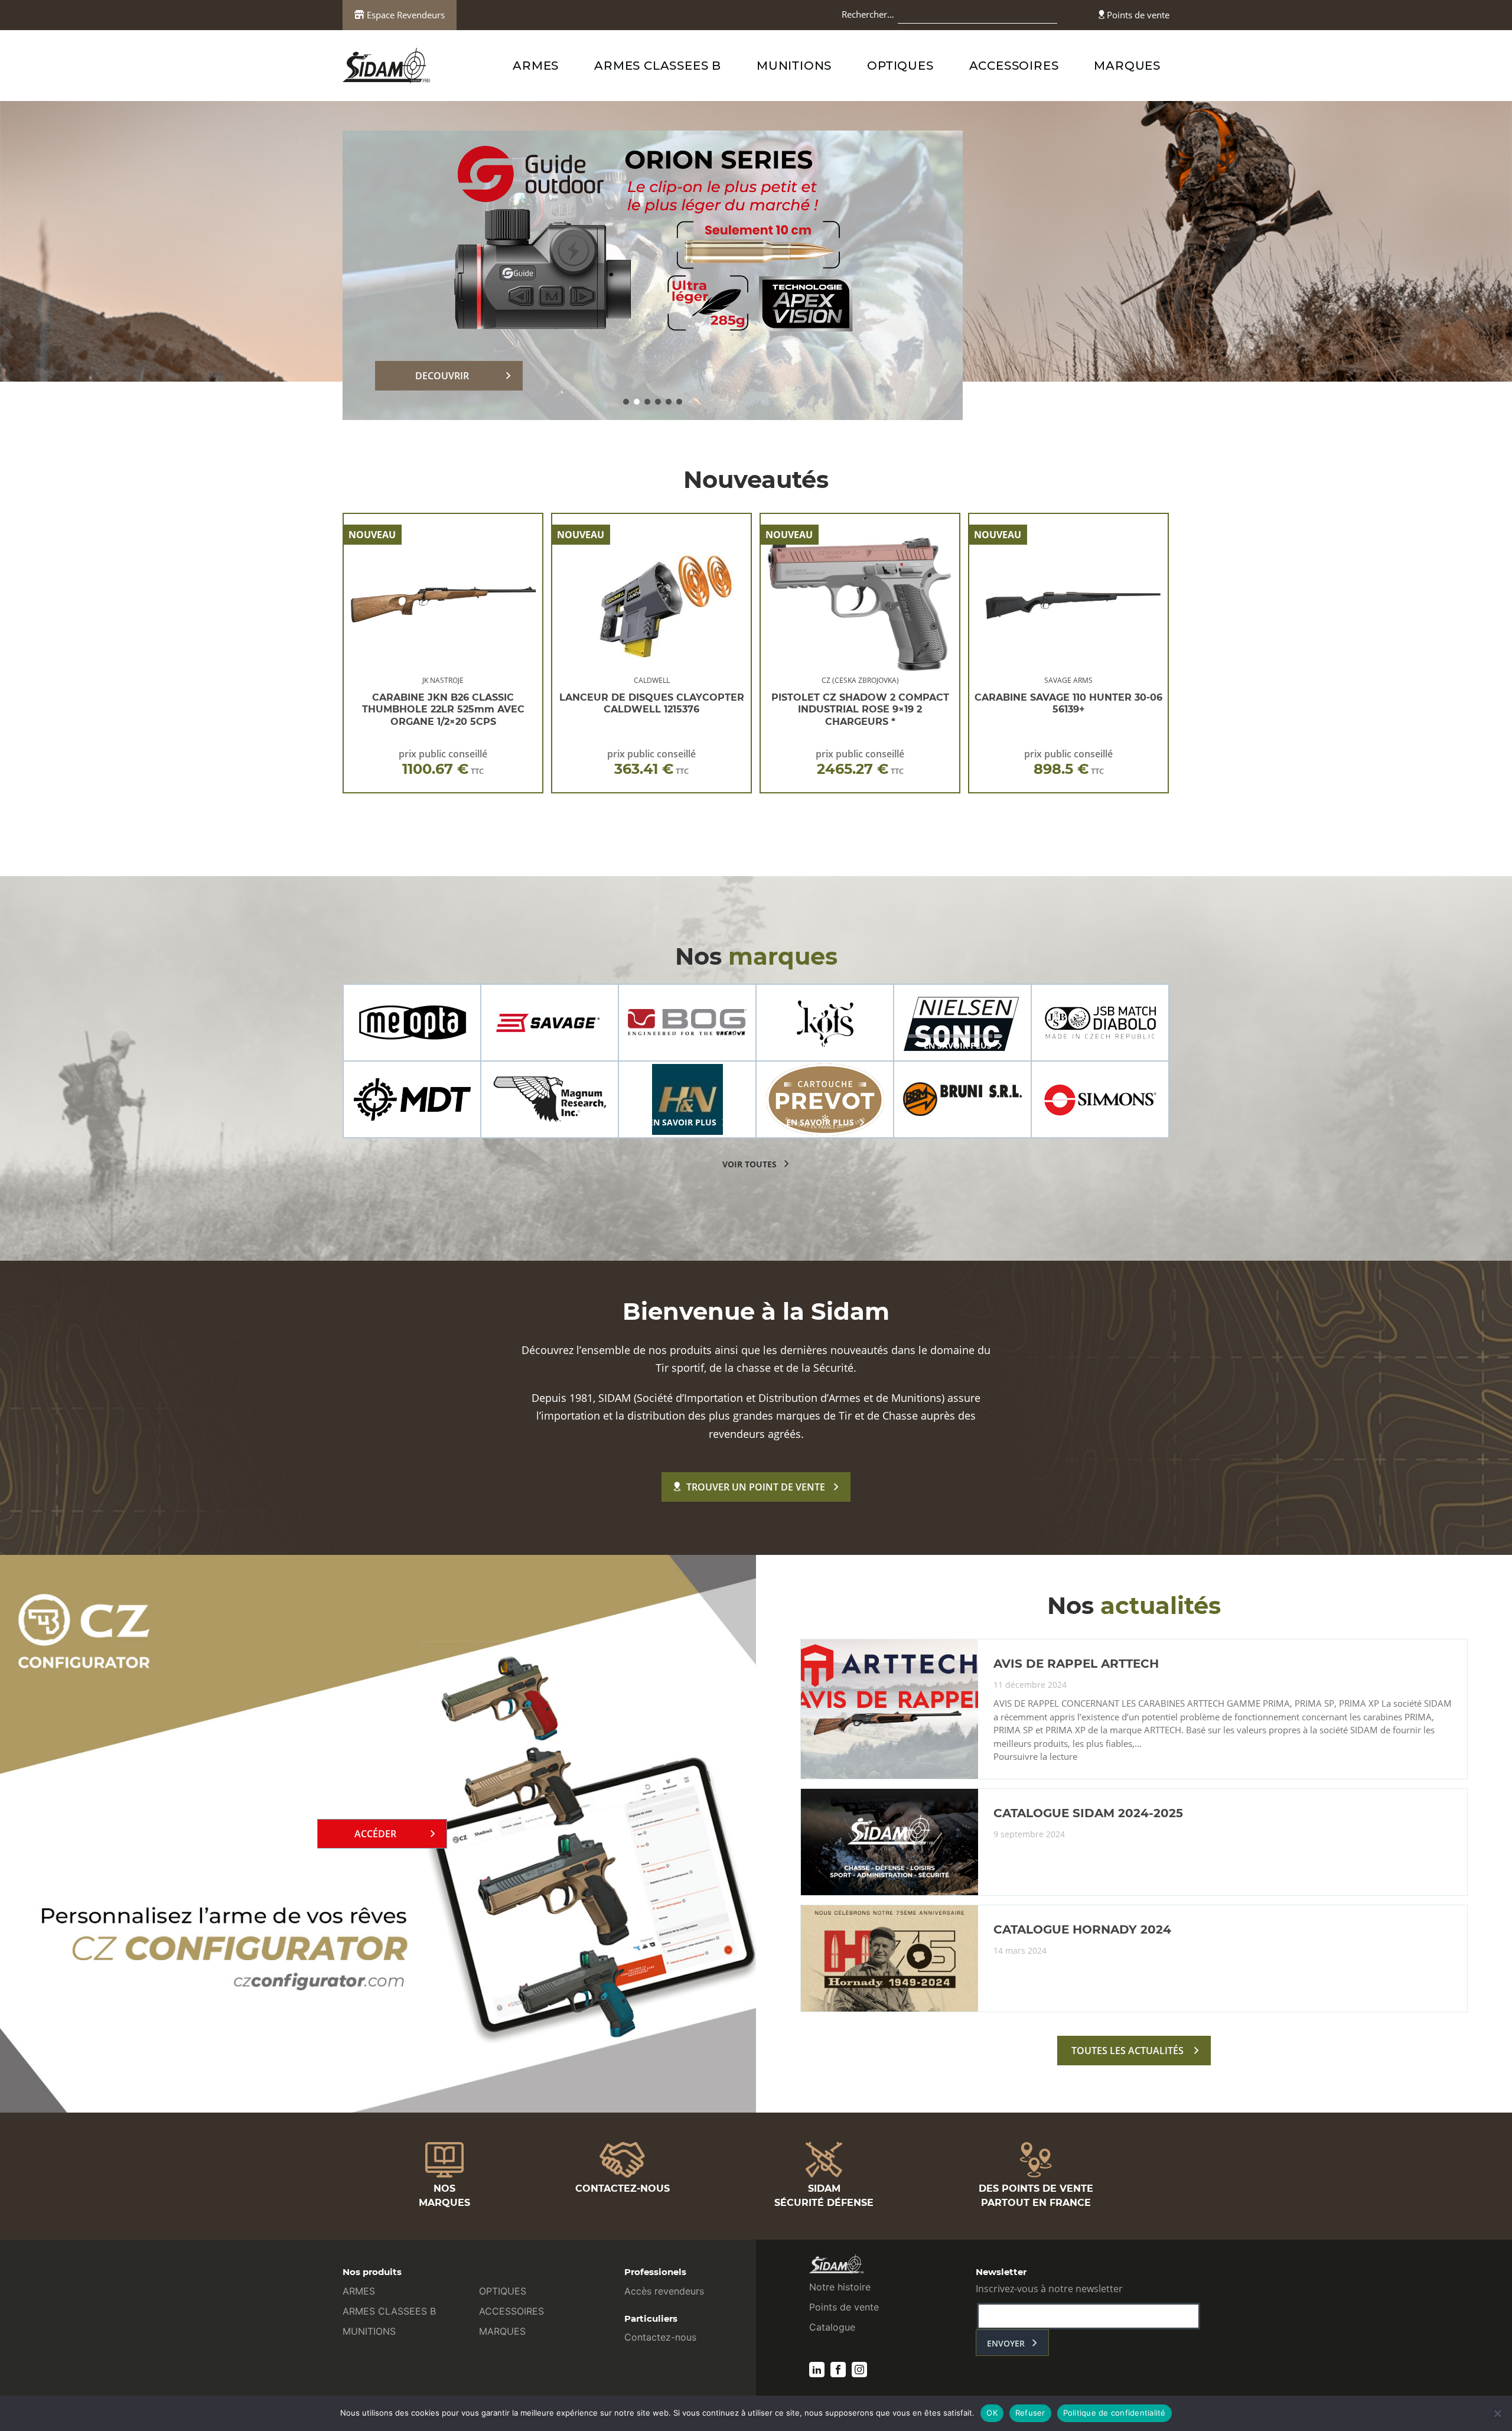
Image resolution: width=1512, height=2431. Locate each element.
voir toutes (750, 1164)
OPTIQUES (900, 66)
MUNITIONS (794, 66)
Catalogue (832, 2327)
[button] (626, 402)
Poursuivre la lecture (1035, 1757)
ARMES (536, 66)
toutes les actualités (1128, 2051)
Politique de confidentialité (1115, 2413)
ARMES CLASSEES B (658, 66)
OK (992, 2413)
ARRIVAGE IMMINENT (442, 376)
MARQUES (1127, 66)
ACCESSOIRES (1014, 66)
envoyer (1006, 2343)
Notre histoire (840, 2287)
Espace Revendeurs (405, 15)
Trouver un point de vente (756, 1487)
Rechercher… (868, 14)
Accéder (375, 1834)
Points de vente (1137, 15)
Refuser (1030, 2413)
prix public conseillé (443, 762)
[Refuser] (1497, 2413)
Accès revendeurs (664, 2291)
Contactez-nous (660, 2337)
